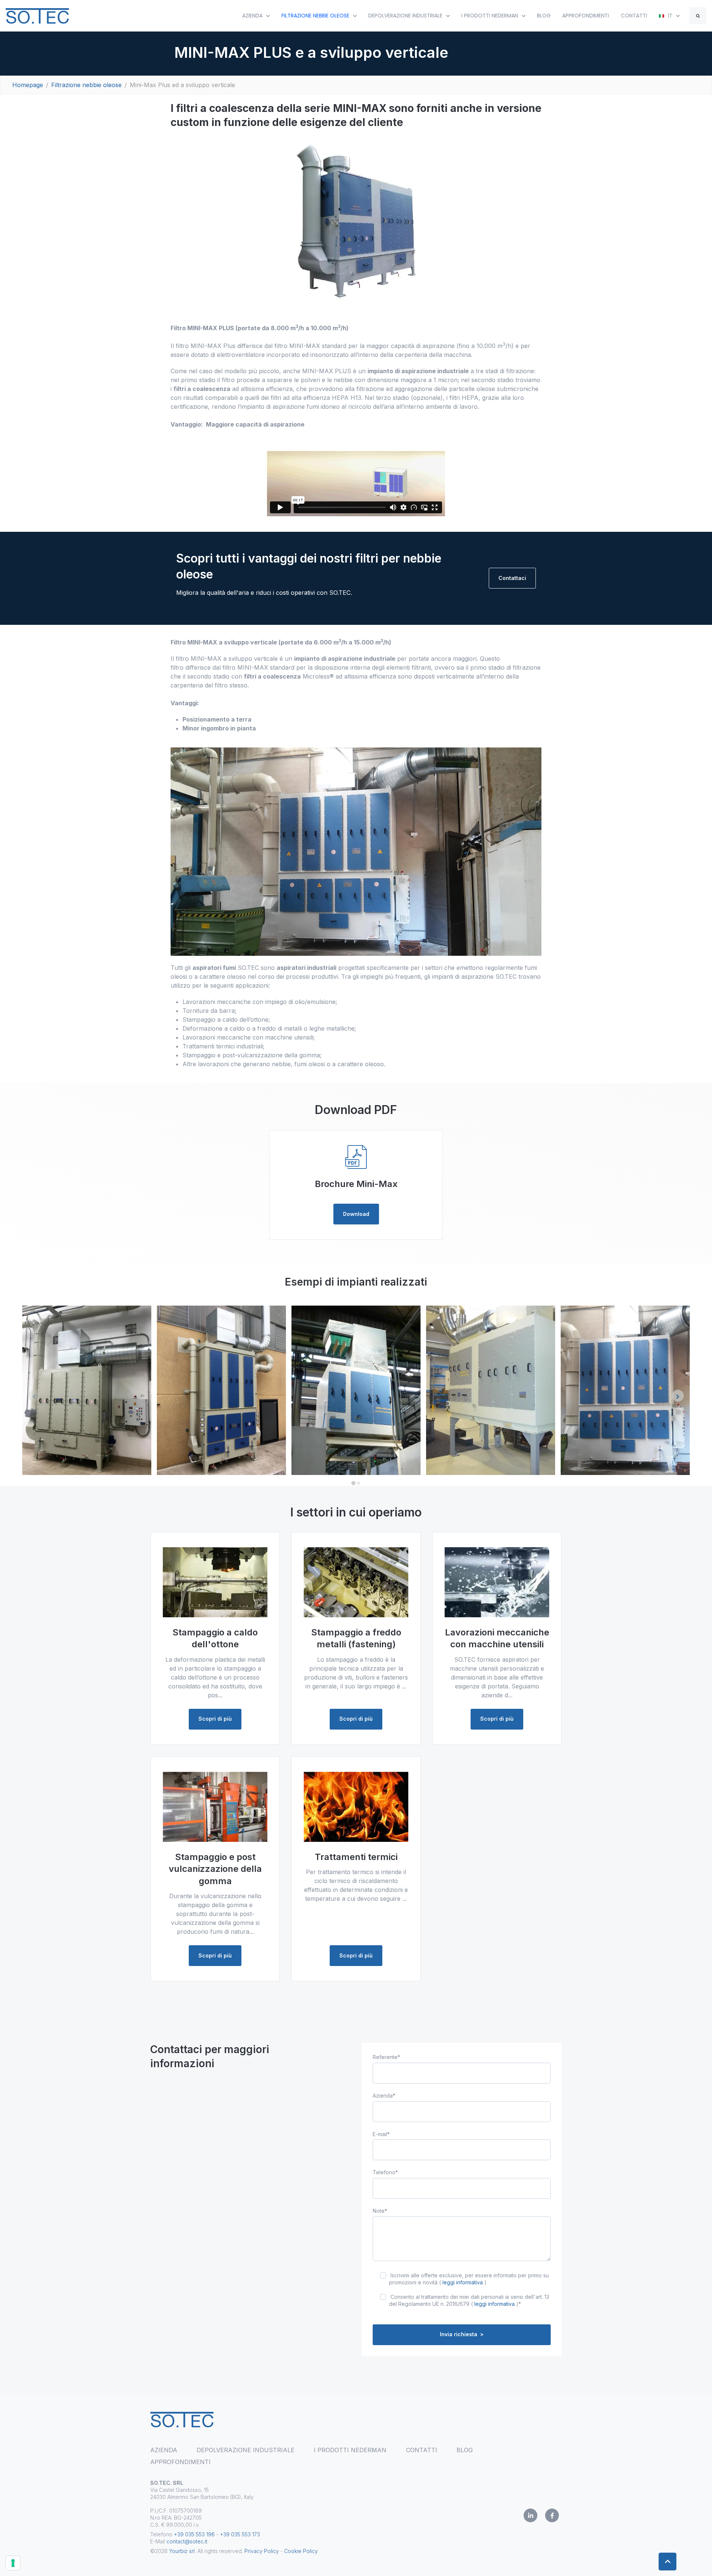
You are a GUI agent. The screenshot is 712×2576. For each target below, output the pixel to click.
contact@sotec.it (187, 2541)
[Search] (698, 16)
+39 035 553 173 (240, 2534)
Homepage (28, 85)
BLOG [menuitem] (465, 2450)
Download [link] (356, 1214)
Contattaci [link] (512, 578)
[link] (37, 15)
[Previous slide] (34, 1396)
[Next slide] (678, 1396)
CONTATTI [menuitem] (422, 2450)
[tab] (353, 1483)
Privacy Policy (262, 2551)
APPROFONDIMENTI (586, 16)
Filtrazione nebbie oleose (86, 85)
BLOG (544, 16)
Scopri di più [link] (215, 1719)
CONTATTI (634, 16)
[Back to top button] (667, 2562)
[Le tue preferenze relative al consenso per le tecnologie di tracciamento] (13, 2563)
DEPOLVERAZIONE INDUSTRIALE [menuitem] (245, 2450)
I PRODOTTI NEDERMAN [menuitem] (350, 2450)
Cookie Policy (301, 2551)
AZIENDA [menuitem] (164, 2450)
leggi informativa (463, 2282)
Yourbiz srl (182, 2551)
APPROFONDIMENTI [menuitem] (180, 2462)
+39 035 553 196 (194, 2534)
